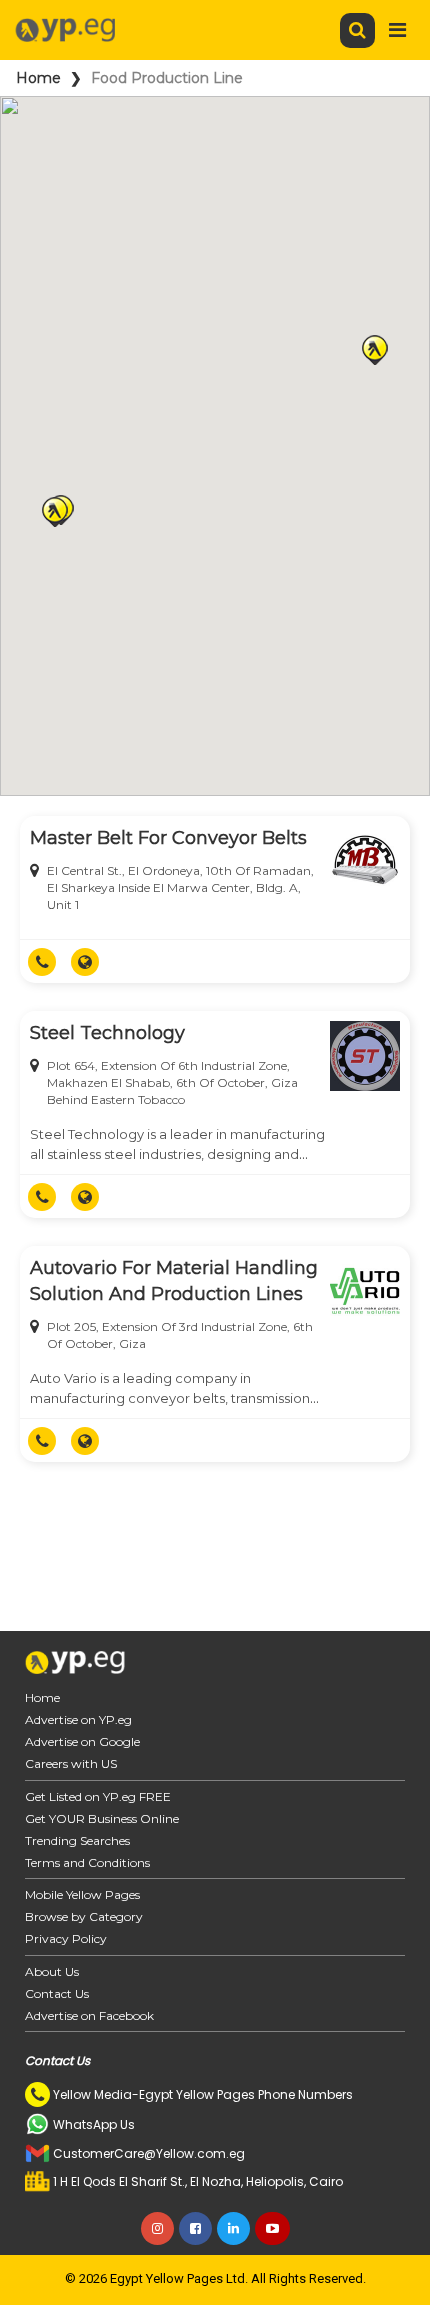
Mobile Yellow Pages (82, 1894)
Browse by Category (84, 1916)
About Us (52, 1971)
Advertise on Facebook (89, 2015)
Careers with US (71, 1763)
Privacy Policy (66, 1938)
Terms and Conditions (87, 1862)
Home (38, 78)
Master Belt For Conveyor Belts (168, 838)
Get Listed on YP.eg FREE (98, 1796)
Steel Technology (107, 1033)
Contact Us (57, 1993)
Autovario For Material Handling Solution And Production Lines (174, 1281)
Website (92, 962)
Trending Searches (77, 1840)
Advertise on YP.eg (78, 1719)
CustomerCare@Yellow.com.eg (149, 2153)
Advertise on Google (82, 1741)
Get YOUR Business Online (102, 1818)
